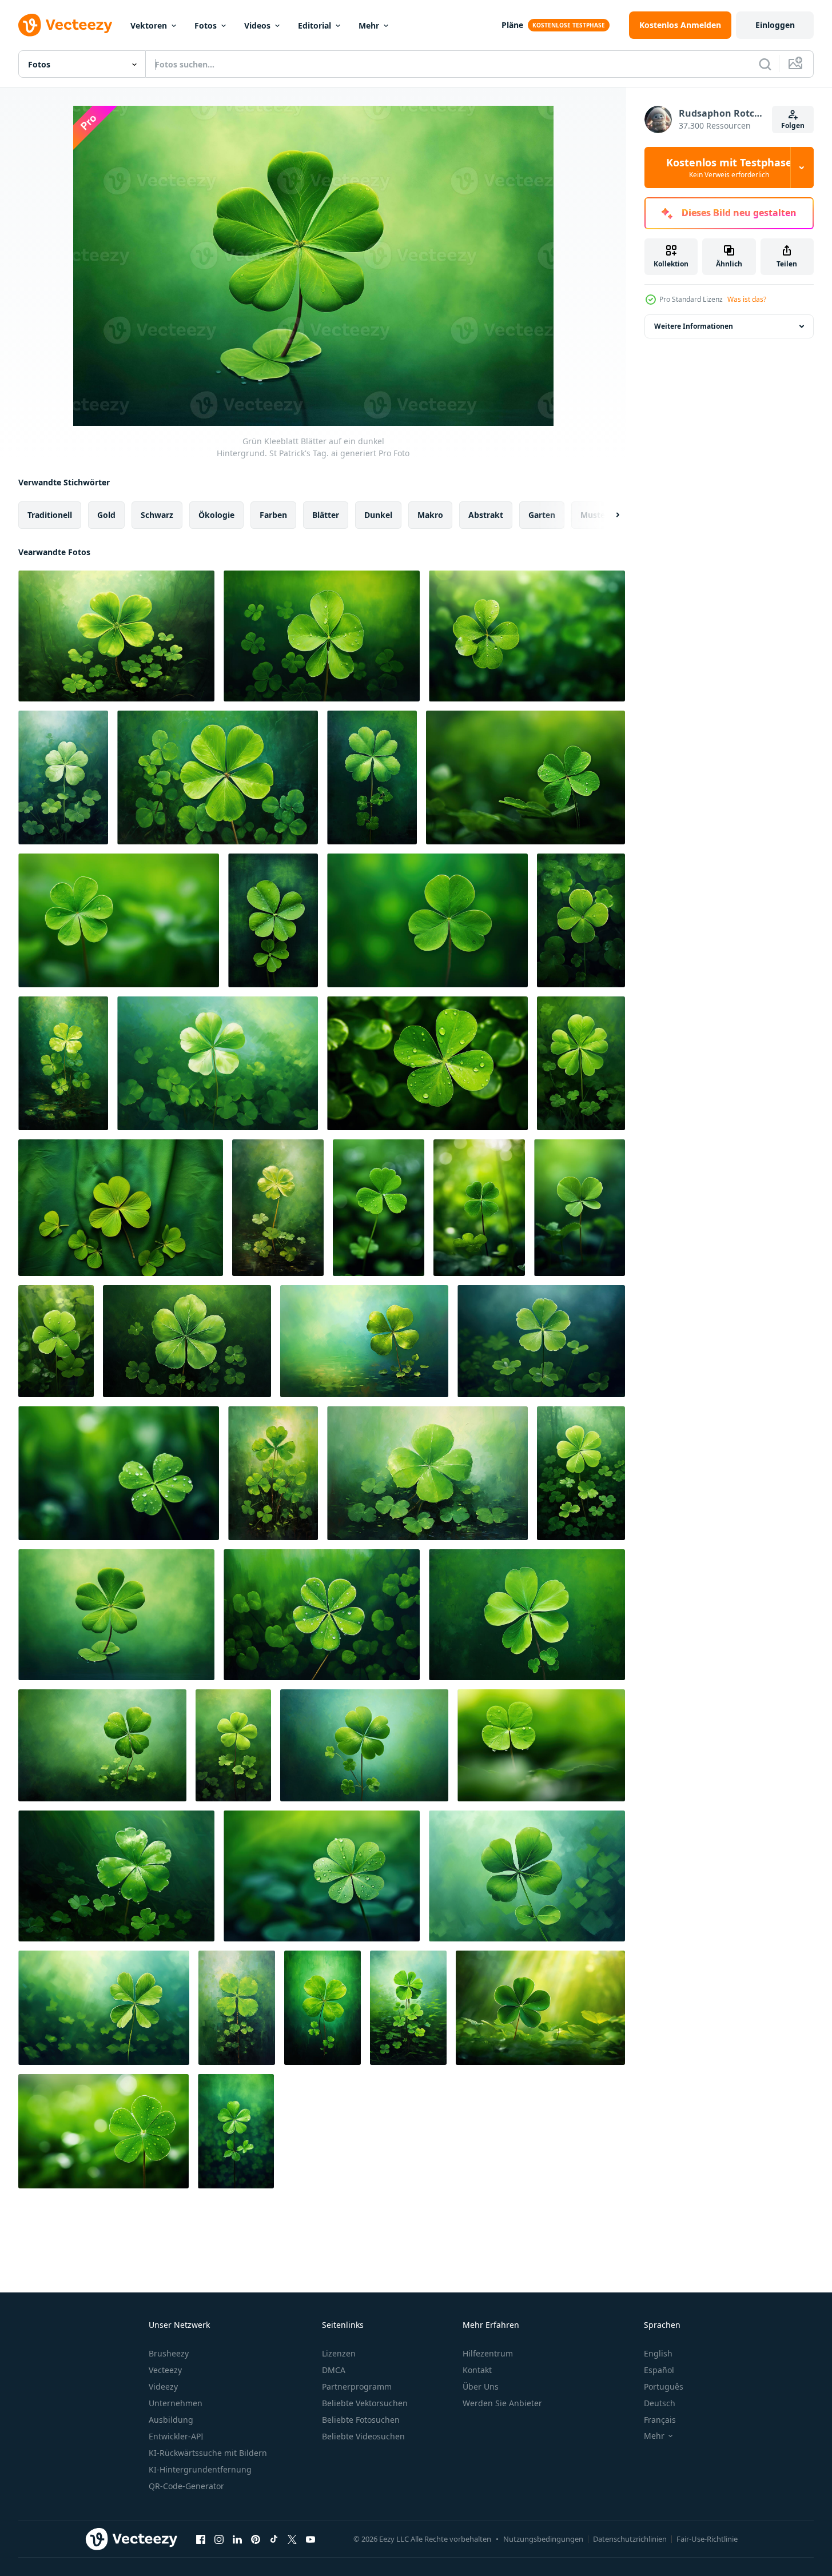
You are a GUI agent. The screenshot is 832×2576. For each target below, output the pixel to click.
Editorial (315, 25)
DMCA (334, 2370)
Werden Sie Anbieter (502, 2403)
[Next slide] (608, 515)
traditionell (50, 515)
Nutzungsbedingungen (543, 2539)
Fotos (206, 25)
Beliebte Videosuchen (363, 2436)
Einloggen (775, 25)
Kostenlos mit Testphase (729, 168)
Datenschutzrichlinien (630, 2539)
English (658, 2353)
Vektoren (149, 25)
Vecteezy (165, 2370)
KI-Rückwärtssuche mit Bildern (208, 2453)
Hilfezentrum (488, 2353)
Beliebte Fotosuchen (361, 2420)
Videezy (163, 2386)
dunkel (378, 515)
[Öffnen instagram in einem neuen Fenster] (219, 2539)
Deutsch (660, 2403)
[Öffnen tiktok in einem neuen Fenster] (274, 2539)
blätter (326, 515)
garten (542, 515)
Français (660, 2420)
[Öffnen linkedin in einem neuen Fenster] (237, 2539)
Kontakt (477, 2370)
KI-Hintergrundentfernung (200, 2469)
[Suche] (765, 64)
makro (430, 515)
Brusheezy (169, 2353)
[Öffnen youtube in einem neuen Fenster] (310, 2539)
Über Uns (481, 2386)
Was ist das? (747, 299)
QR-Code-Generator (186, 2486)
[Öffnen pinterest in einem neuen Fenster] (256, 2539)
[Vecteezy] (65, 25)
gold (106, 515)
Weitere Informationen (694, 326)
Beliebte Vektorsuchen (365, 2403)
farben (273, 515)
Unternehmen (176, 2403)
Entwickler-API (176, 2436)
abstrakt (486, 515)
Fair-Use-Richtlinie (707, 2539)
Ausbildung (171, 2420)
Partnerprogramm (357, 2386)
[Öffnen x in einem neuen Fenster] (292, 2539)
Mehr (369, 25)
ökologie (216, 515)
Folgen (793, 125)
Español (659, 2370)
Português (664, 2386)
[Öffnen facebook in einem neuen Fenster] (201, 2539)
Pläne (512, 25)
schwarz (157, 515)
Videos (257, 25)
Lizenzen (339, 2353)
